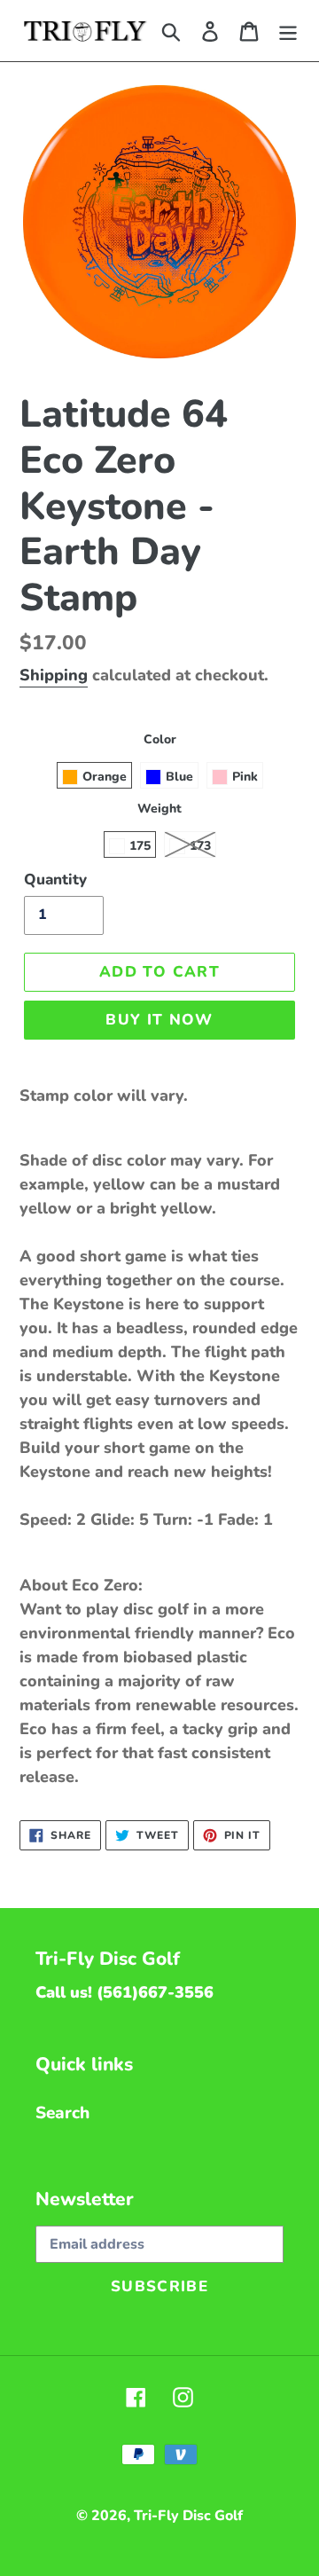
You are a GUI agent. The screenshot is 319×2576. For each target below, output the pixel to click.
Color (160, 739)
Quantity (55, 880)
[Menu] (288, 31)
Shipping (54, 675)
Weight (159, 809)
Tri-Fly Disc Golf (188, 2516)
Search (62, 2113)
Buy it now (159, 1020)
